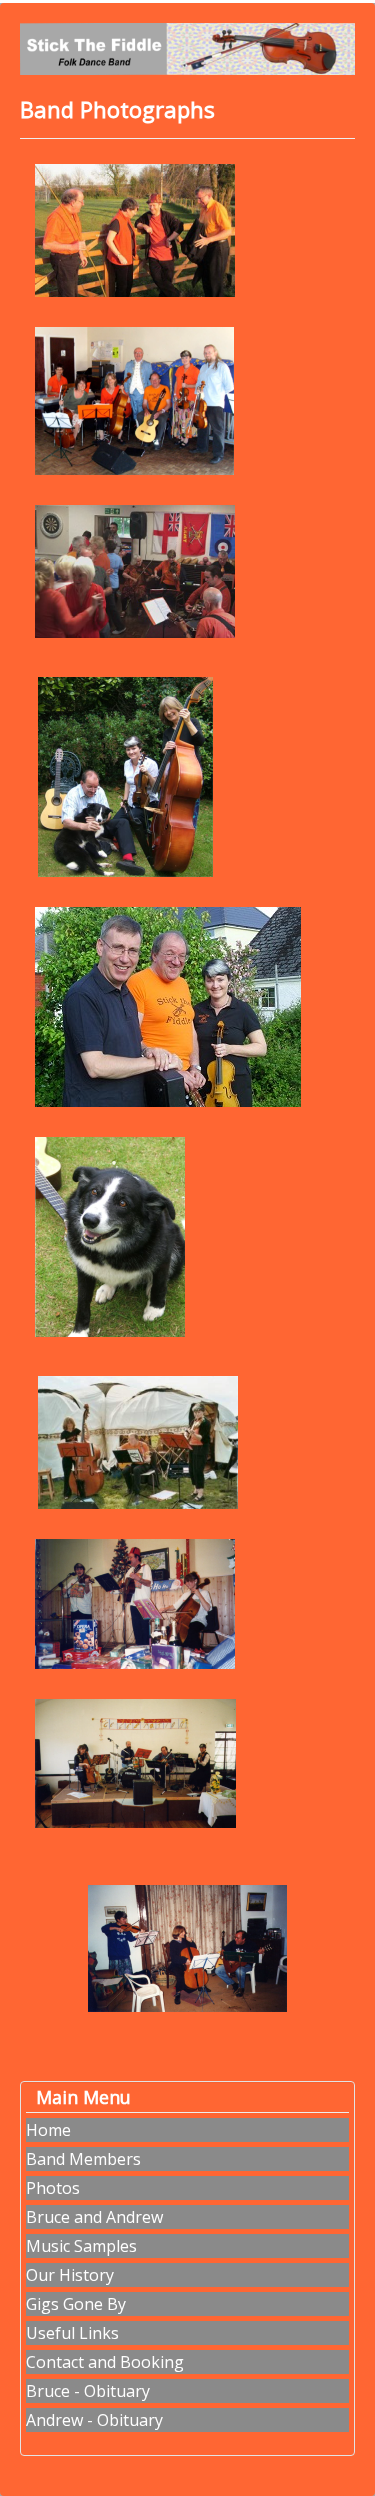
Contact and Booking (105, 2362)
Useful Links (72, 2333)
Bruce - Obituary (88, 2391)
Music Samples (81, 2246)
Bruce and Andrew (94, 2217)
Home (48, 2130)
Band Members (83, 2159)
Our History (70, 2275)
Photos (53, 2188)
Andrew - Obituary (94, 2420)
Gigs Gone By (76, 2304)
